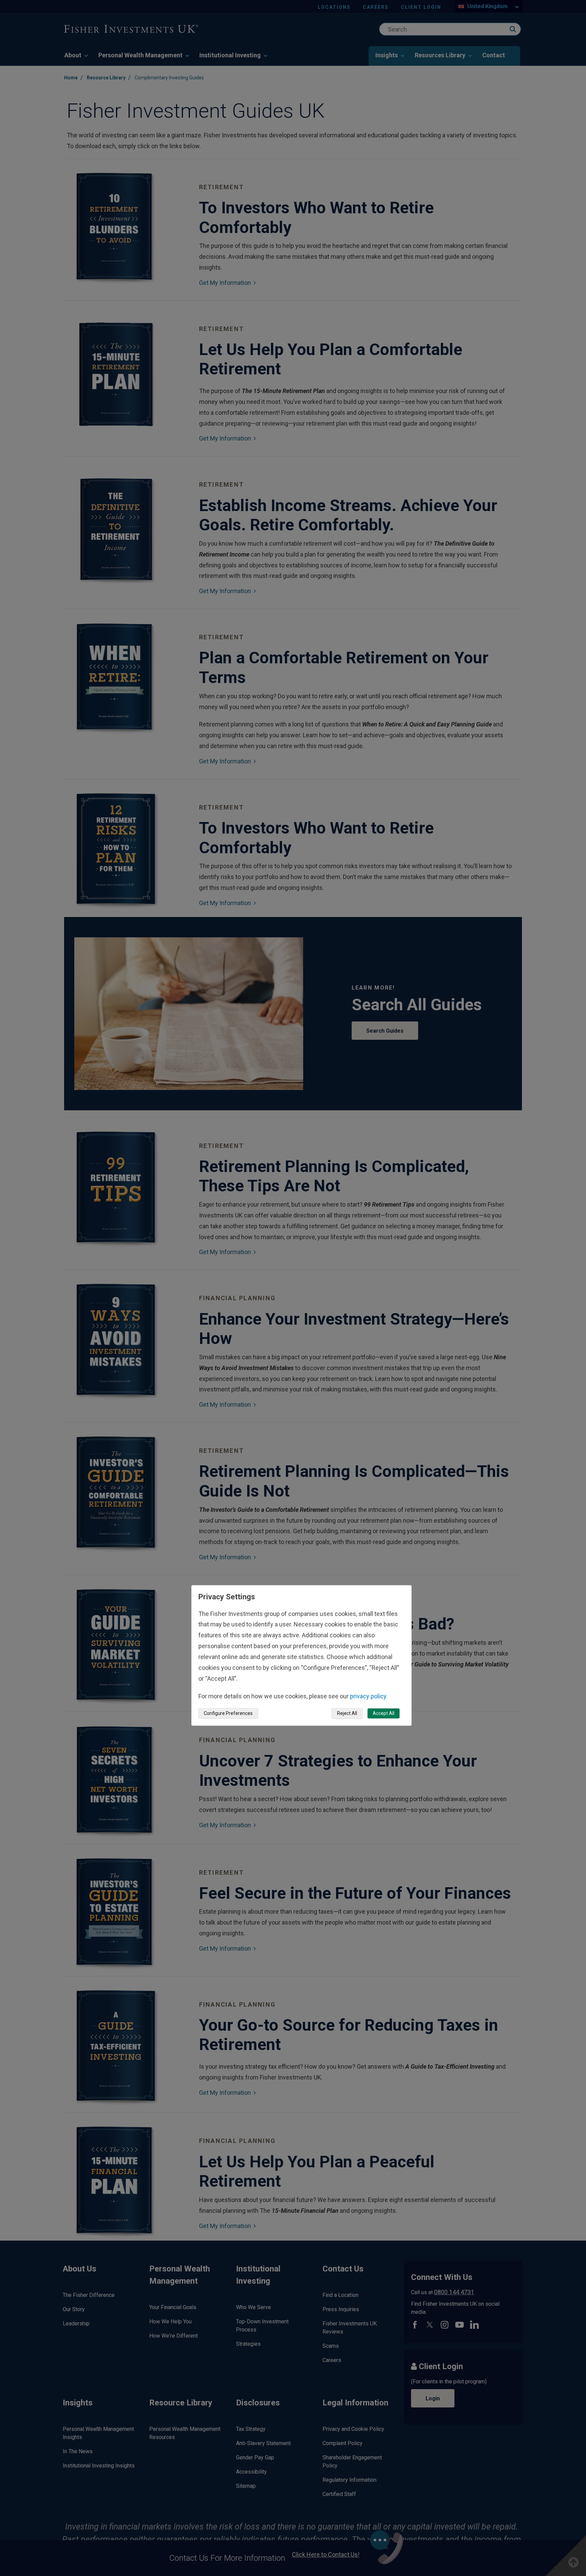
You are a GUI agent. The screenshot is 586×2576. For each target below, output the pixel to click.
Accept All (384, 1713)
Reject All (347, 1713)
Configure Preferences (228, 1713)
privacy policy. (369, 1696)
